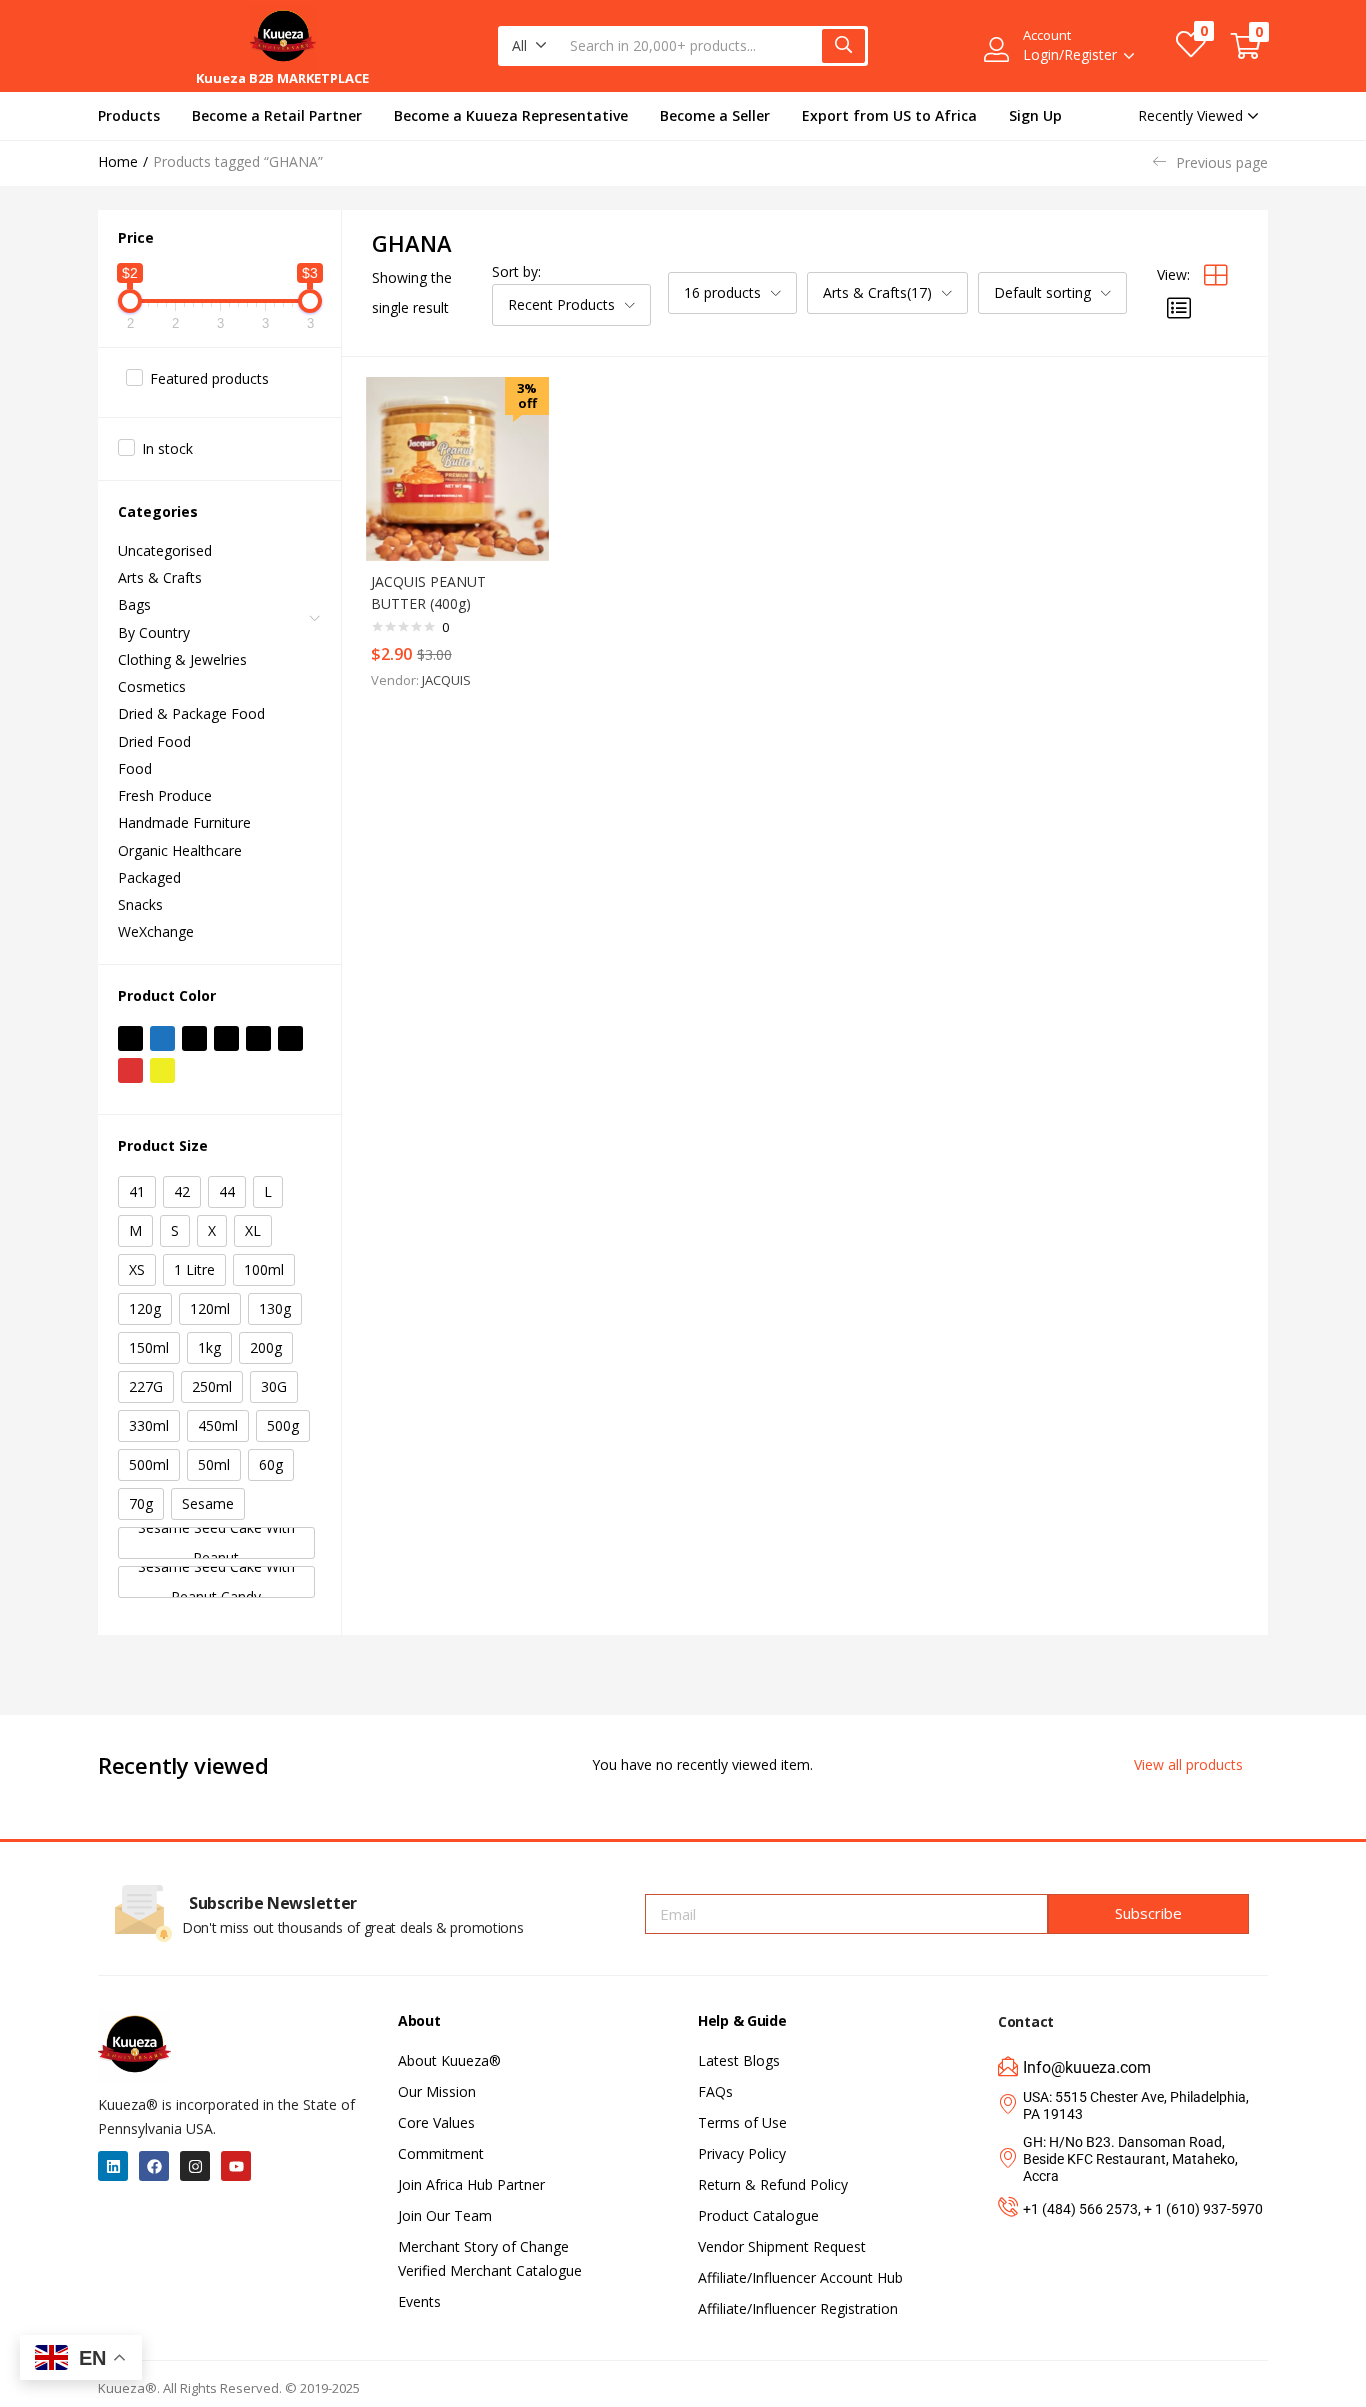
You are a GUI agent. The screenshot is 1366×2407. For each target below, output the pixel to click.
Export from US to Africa (889, 115)
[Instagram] (195, 2166)
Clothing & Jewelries (182, 659)
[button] (529, 46)
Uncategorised (165, 550)
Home (118, 161)
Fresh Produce (165, 795)
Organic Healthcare (180, 850)
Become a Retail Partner (277, 115)
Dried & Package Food (191, 713)
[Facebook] (154, 2166)
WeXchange (156, 931)
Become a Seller (715, 115)
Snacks (140, 904)
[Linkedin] (113, 2166)
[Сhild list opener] (316, 624)
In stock (167, 448)
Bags (134, 604)
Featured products (209, 378)
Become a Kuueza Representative (511, 115)
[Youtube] (236, 2166)
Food (135, 768)
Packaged (149, 877)
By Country (154, 632)
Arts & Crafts (160, 577)
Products (129, 115)
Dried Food (154, 741)
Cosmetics (152, 686)
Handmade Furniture (184, 822)
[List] (1179, 307)
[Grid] (1216, 274)
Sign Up (1035, 115)
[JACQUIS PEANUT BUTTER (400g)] (458, 469)
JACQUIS (446, 680)
